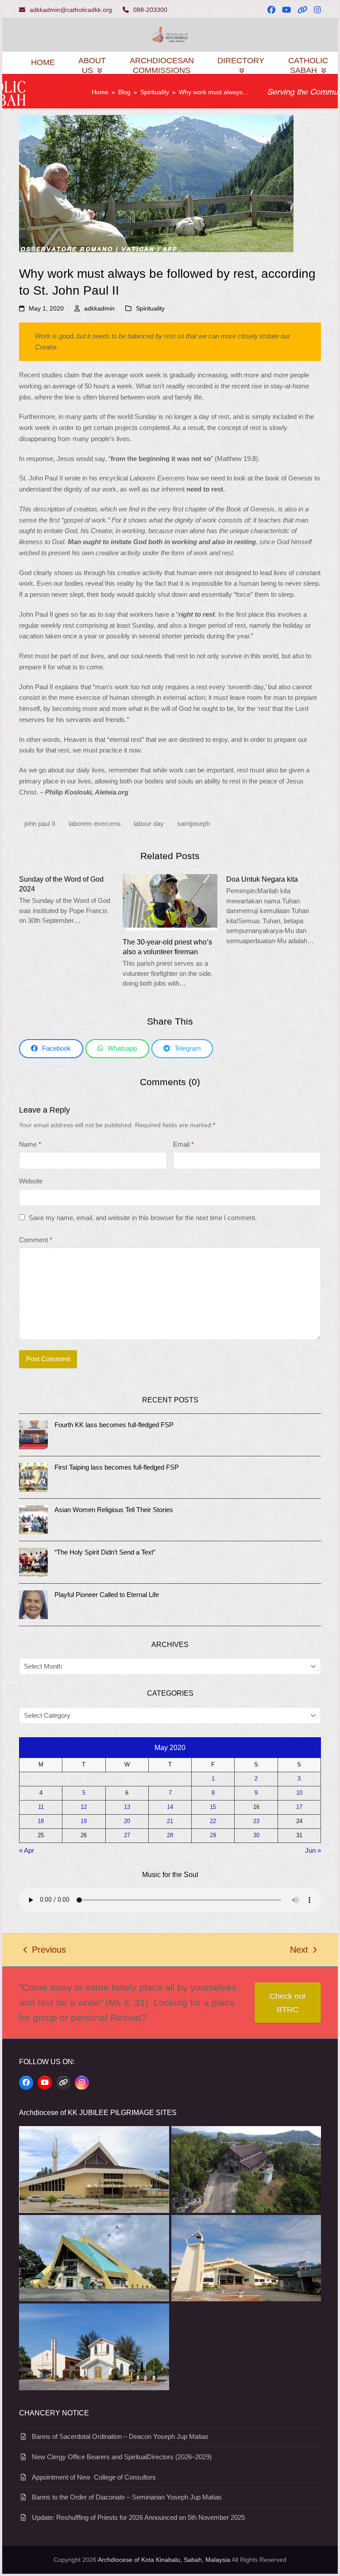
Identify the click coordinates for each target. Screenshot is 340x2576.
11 (41, 1807)
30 (256, 1835)
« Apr (27, 1850)
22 (213, 1821)
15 (213, 1807)
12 (84, 1807)
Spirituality (150, 308)
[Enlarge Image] (156, 183)
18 (41, 1821)
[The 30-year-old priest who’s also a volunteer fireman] (170, 901)
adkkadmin (99, 308)
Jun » (313, 1850)
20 (127, 1821)
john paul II (40, 823)
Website (31, 1181)
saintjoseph (193, 823)
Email (184, 1144)
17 (299, 1807)
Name (30, 1144)
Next (299, 1951)
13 (127, 1807)
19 (84, 1821)
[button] (51, 1049)
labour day (149, 823)
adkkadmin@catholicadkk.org (71, 10)
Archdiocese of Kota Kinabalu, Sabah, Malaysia (164, 2560)
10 (299, 1793)
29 (213, 1835)
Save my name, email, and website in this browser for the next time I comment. (143, 1218)
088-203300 (150, 10)
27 (127, 1835)
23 (256, 1821)
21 (170, 1821)
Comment (36, 1240)
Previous (45, 1951)
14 (170, 1807)
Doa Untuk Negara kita (262, 879)
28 (170, 1835)
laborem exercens (95, 823)
